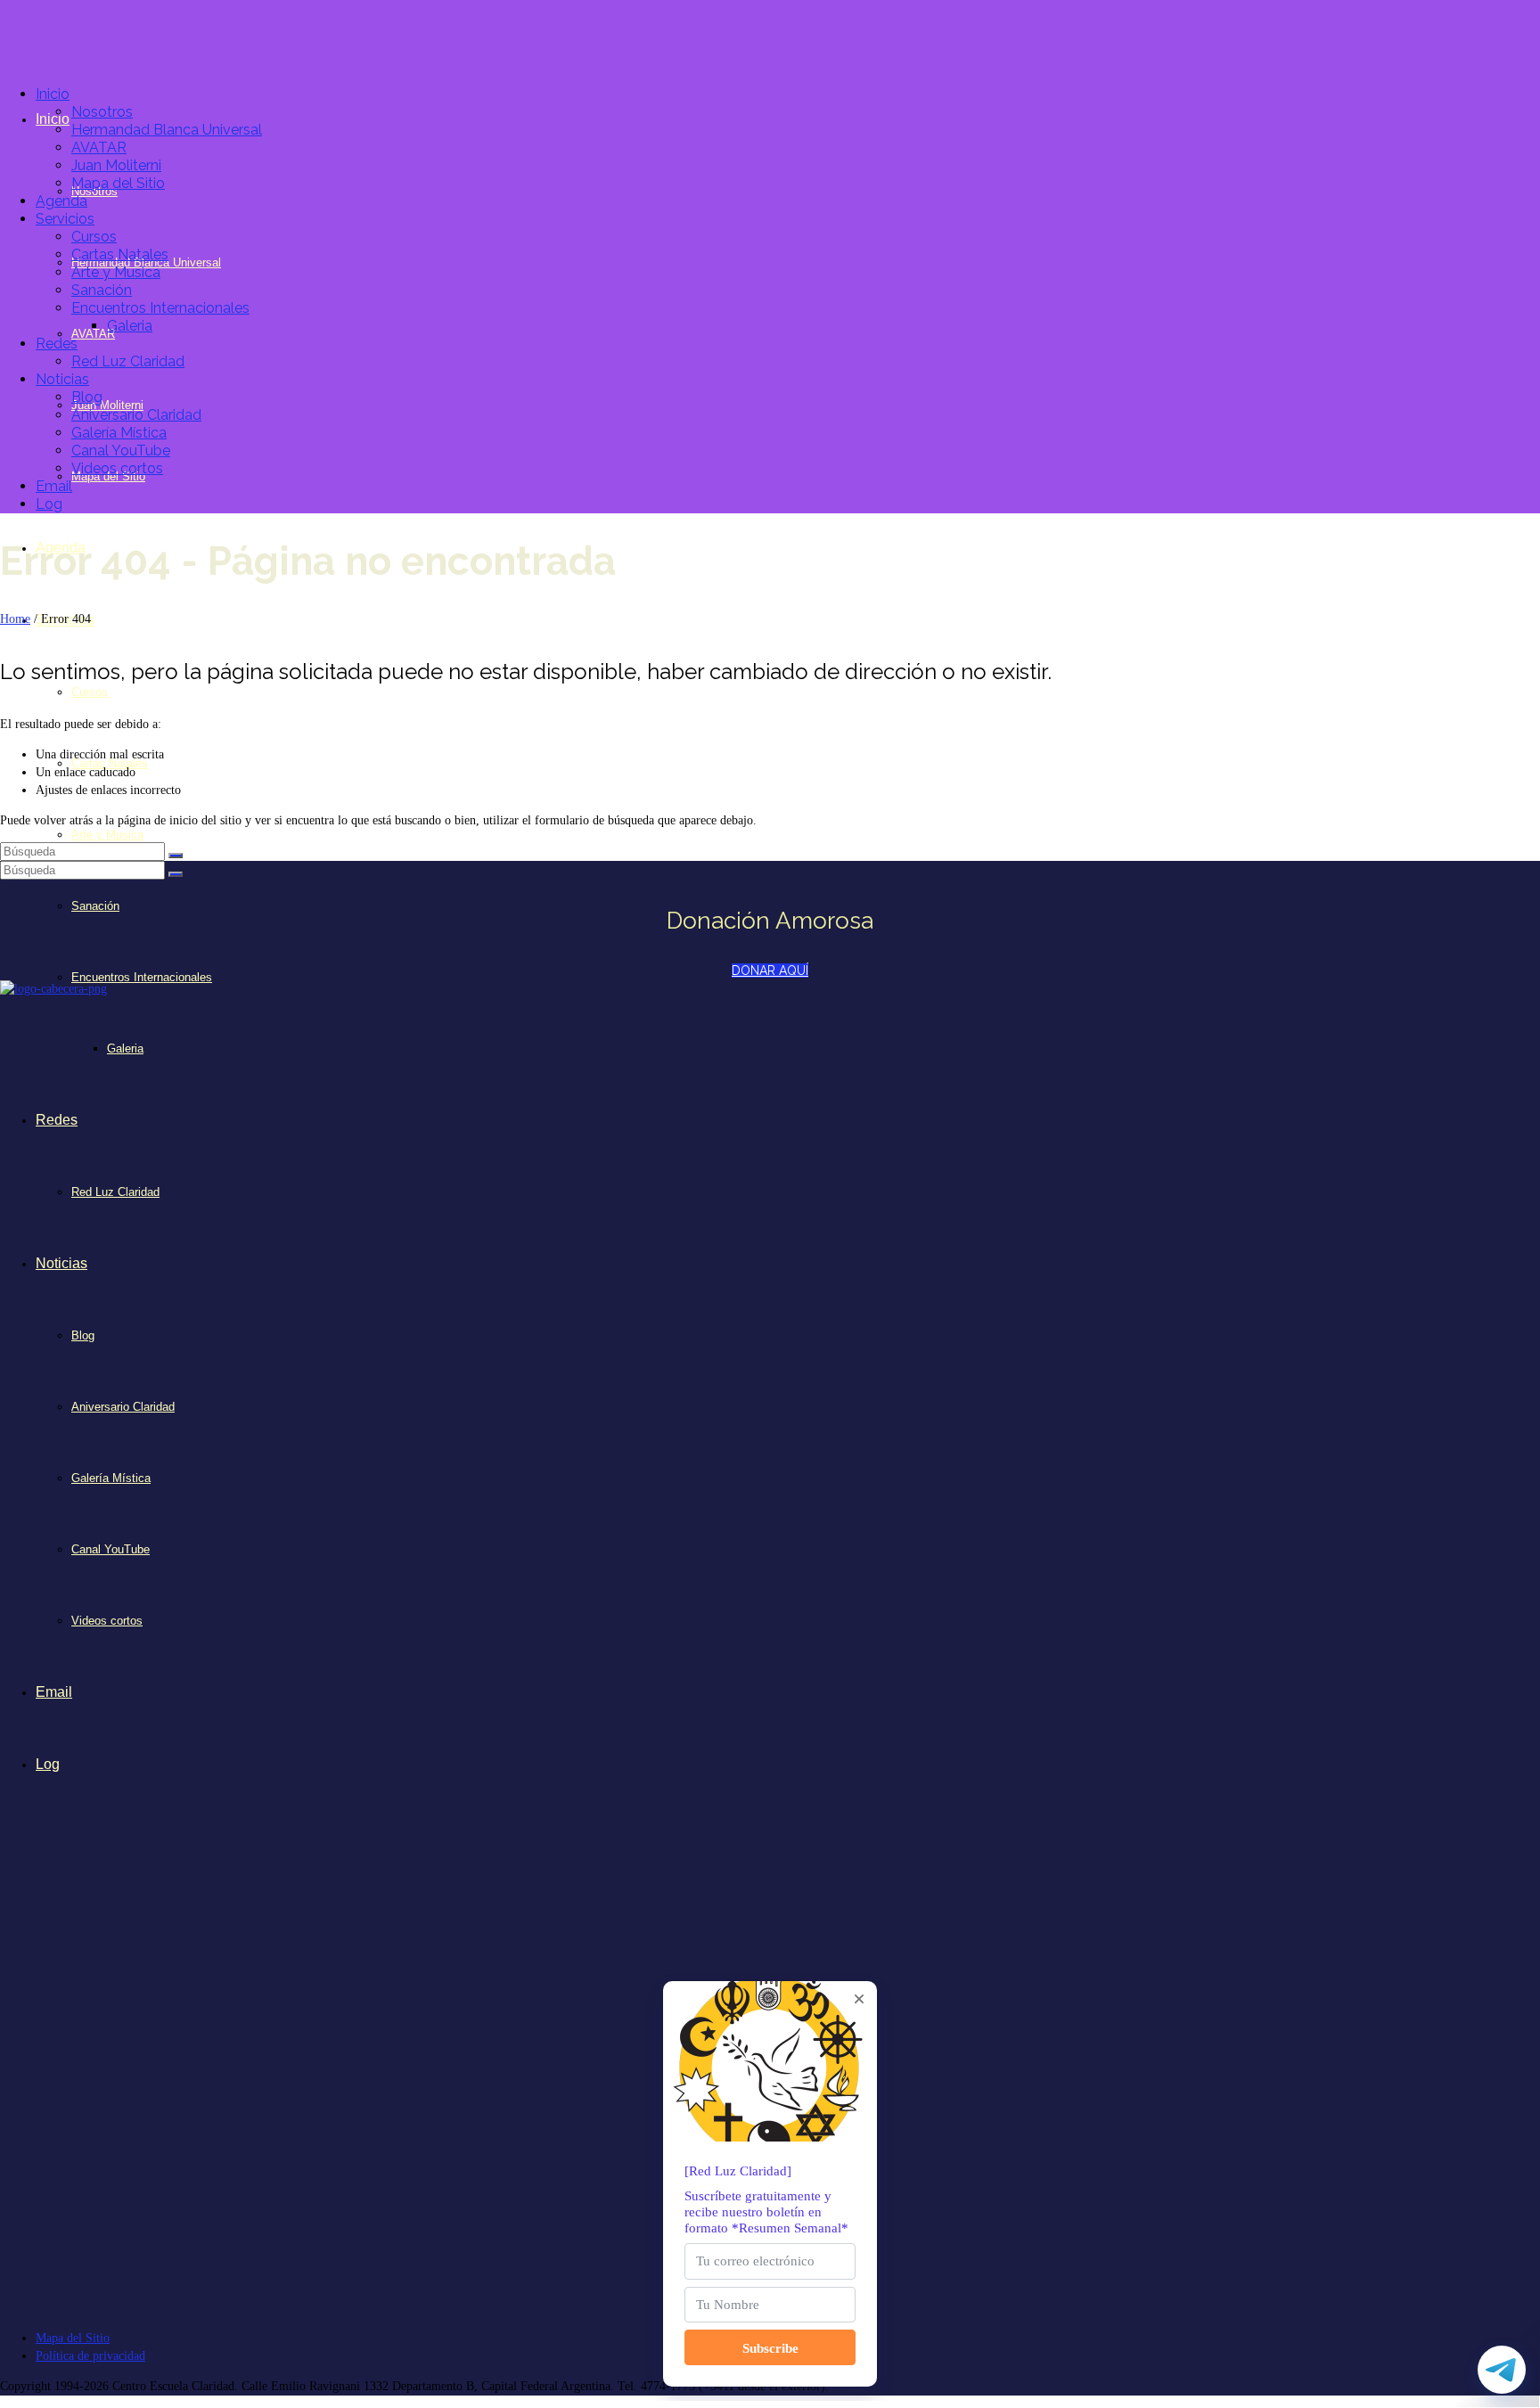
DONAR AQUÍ (770, 971)
